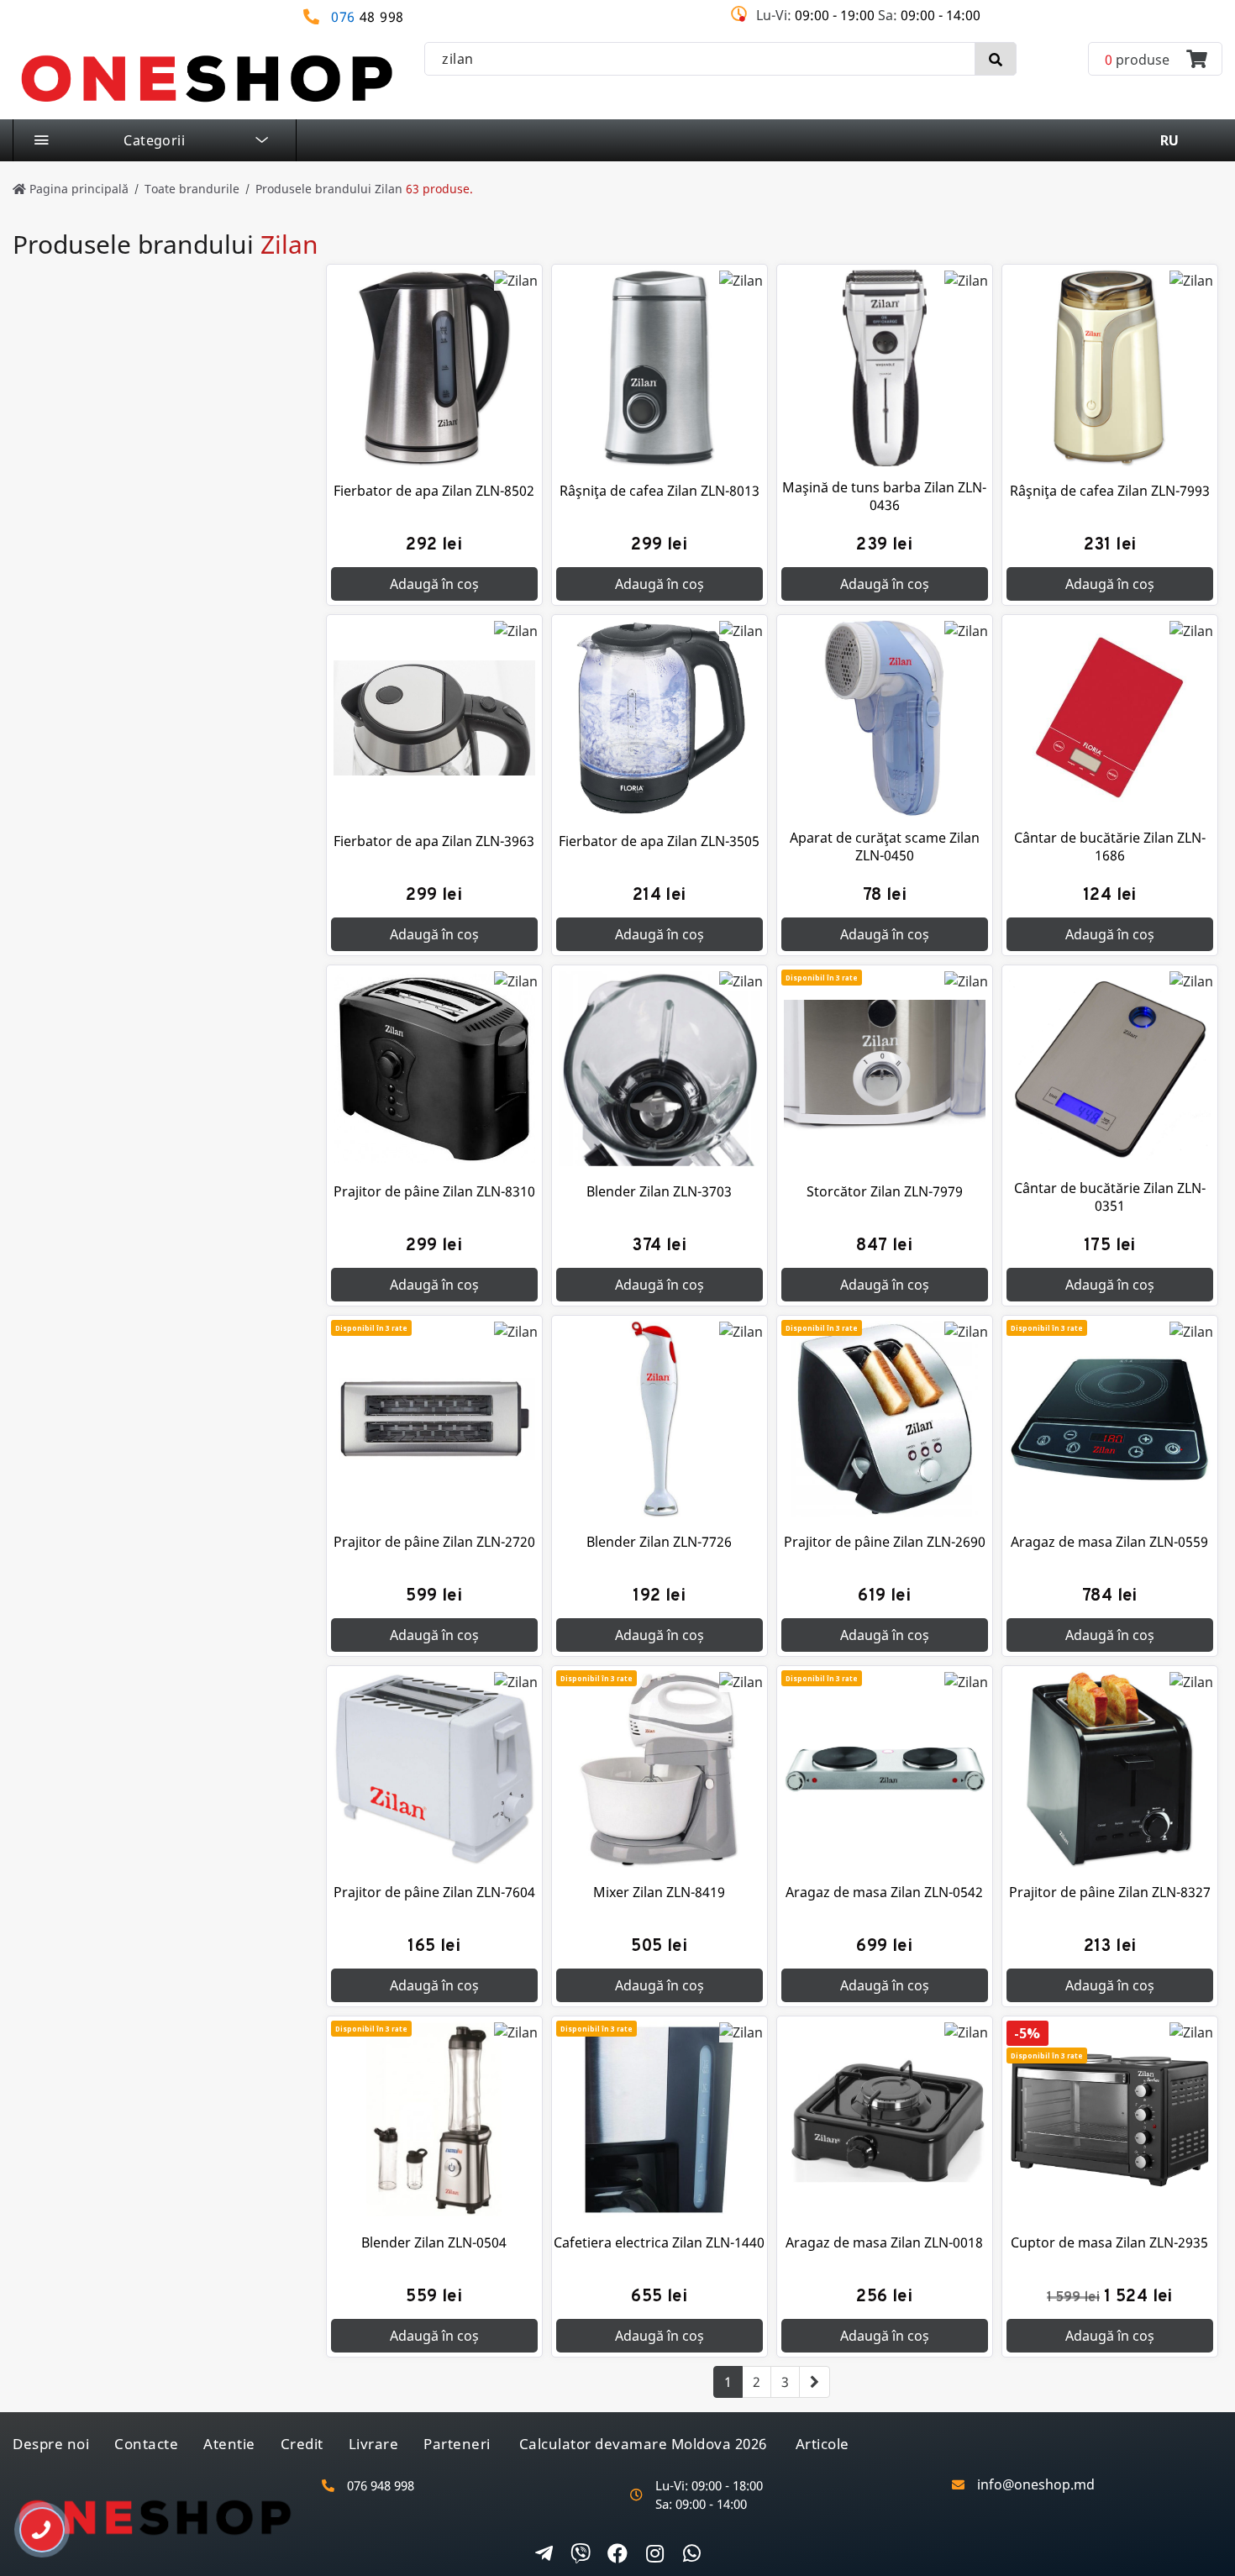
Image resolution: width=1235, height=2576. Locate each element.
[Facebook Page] (617, 2555)
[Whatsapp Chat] (691, 2555)
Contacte (146, 2444)
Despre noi (51, 2444)
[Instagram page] (654, 2555)
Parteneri (457, 2444)
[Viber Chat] (581, 2555)
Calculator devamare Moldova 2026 (643, 2444)
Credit (302, 2444)
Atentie (229, 2444)
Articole (822, 2444)
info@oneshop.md (1036, 2485)
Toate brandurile (192, 189)
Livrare (374, 2444)
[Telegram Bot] (544, 2555)
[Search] (996, 59)
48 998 (368, 17)
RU (1169, 140)
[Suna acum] (30, 2523)
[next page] (815, 2382)
